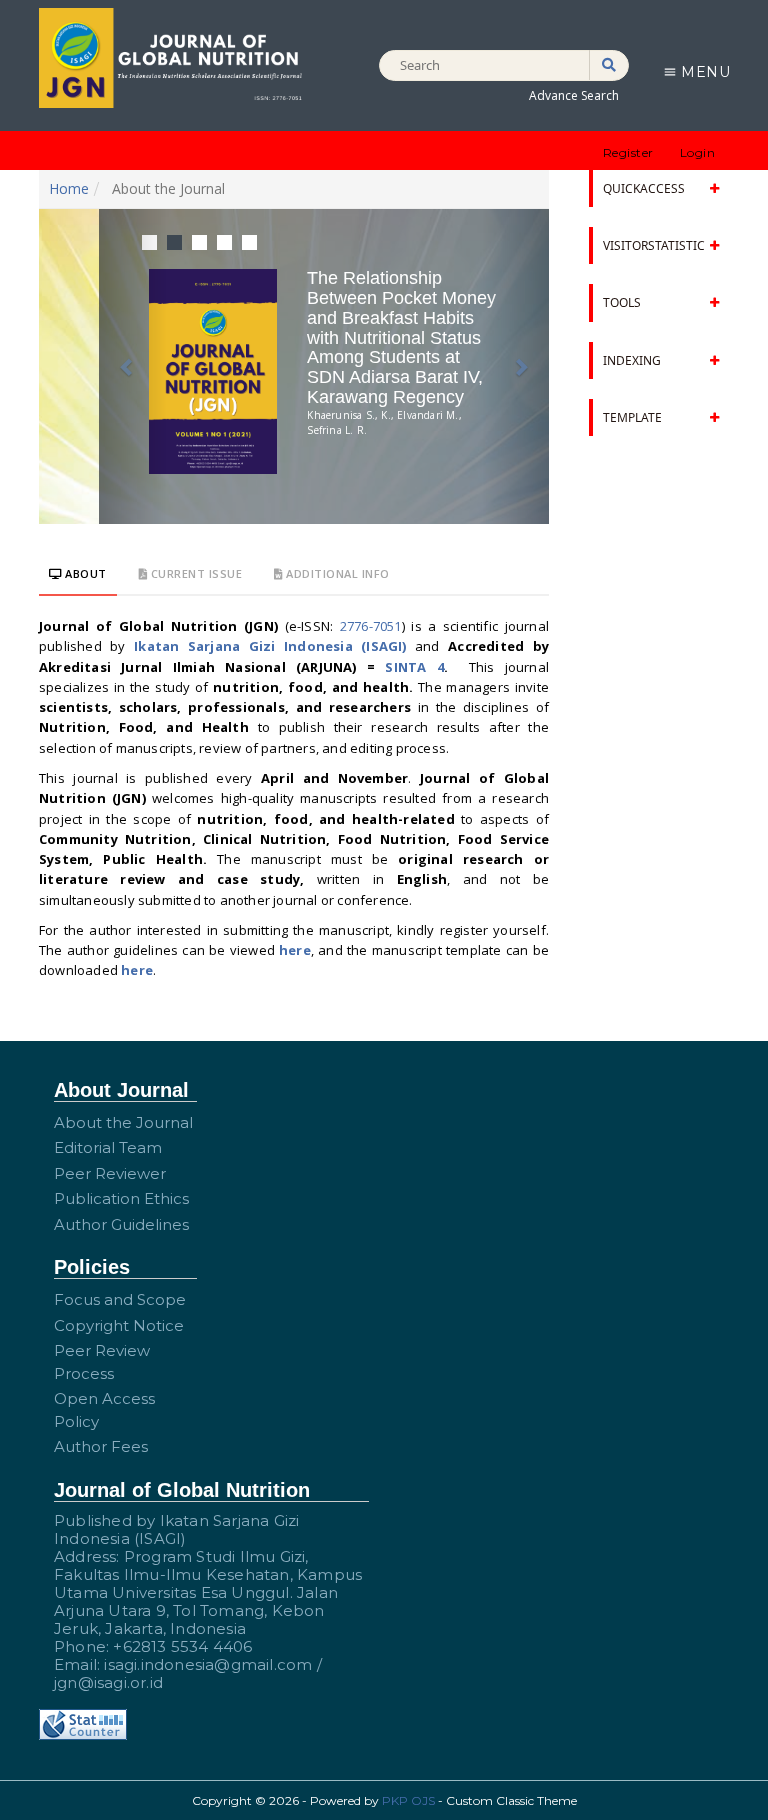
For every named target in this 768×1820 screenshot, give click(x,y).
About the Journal (123, 1122)
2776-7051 (371, 626)
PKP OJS (408, 1800)
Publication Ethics (121, 1198)
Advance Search (574, 95)
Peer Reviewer (110, 1173)
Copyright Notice (119, 1325)
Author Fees (101, 1446)
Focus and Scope (120, 1299)
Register (628, 152)
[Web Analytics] (83, 1723)
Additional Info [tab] (336, 573)
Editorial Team (108, 1147)
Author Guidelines (121, 1224)
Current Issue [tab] (194, 573)
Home (69, 188)
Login (698, 152)
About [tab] (84, 573)
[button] (133, 366)
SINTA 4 (414, 667)
